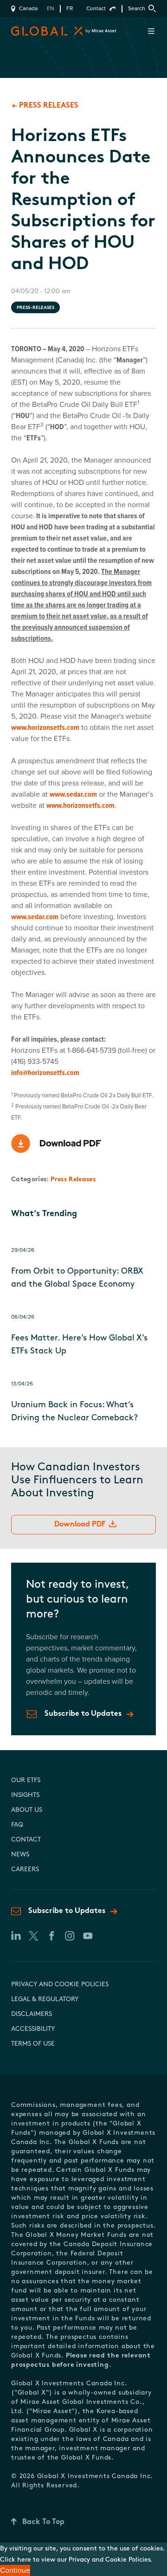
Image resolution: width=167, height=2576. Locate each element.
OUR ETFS (26, 1781)
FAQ (17, 1825)
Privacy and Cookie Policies (60, 1985)
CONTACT (26, 1840)
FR (70, 9)
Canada (28, 9)
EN (51, 9)
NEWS (20, 1855)
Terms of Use (33, 2044)
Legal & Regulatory (45, 2000)
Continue (15, 2570)
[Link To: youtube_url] (87, 1936)
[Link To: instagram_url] (69, 1936)
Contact (96, 9)
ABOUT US (27, 1810)
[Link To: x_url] (33, 1936)
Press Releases (73, 1180)
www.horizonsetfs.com (45, 728)
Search (137, 9)
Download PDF (80, 1525)
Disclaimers (32, 2014)
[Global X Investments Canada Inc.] (29, 31)
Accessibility (33, 2029)
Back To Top (43, 2522)
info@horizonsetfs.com (45, 1073)
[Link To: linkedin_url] (15, 1936)
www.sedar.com (73, 794)
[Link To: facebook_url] (51, 1936)
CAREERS (25, 1870)
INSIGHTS (25, 1795)
